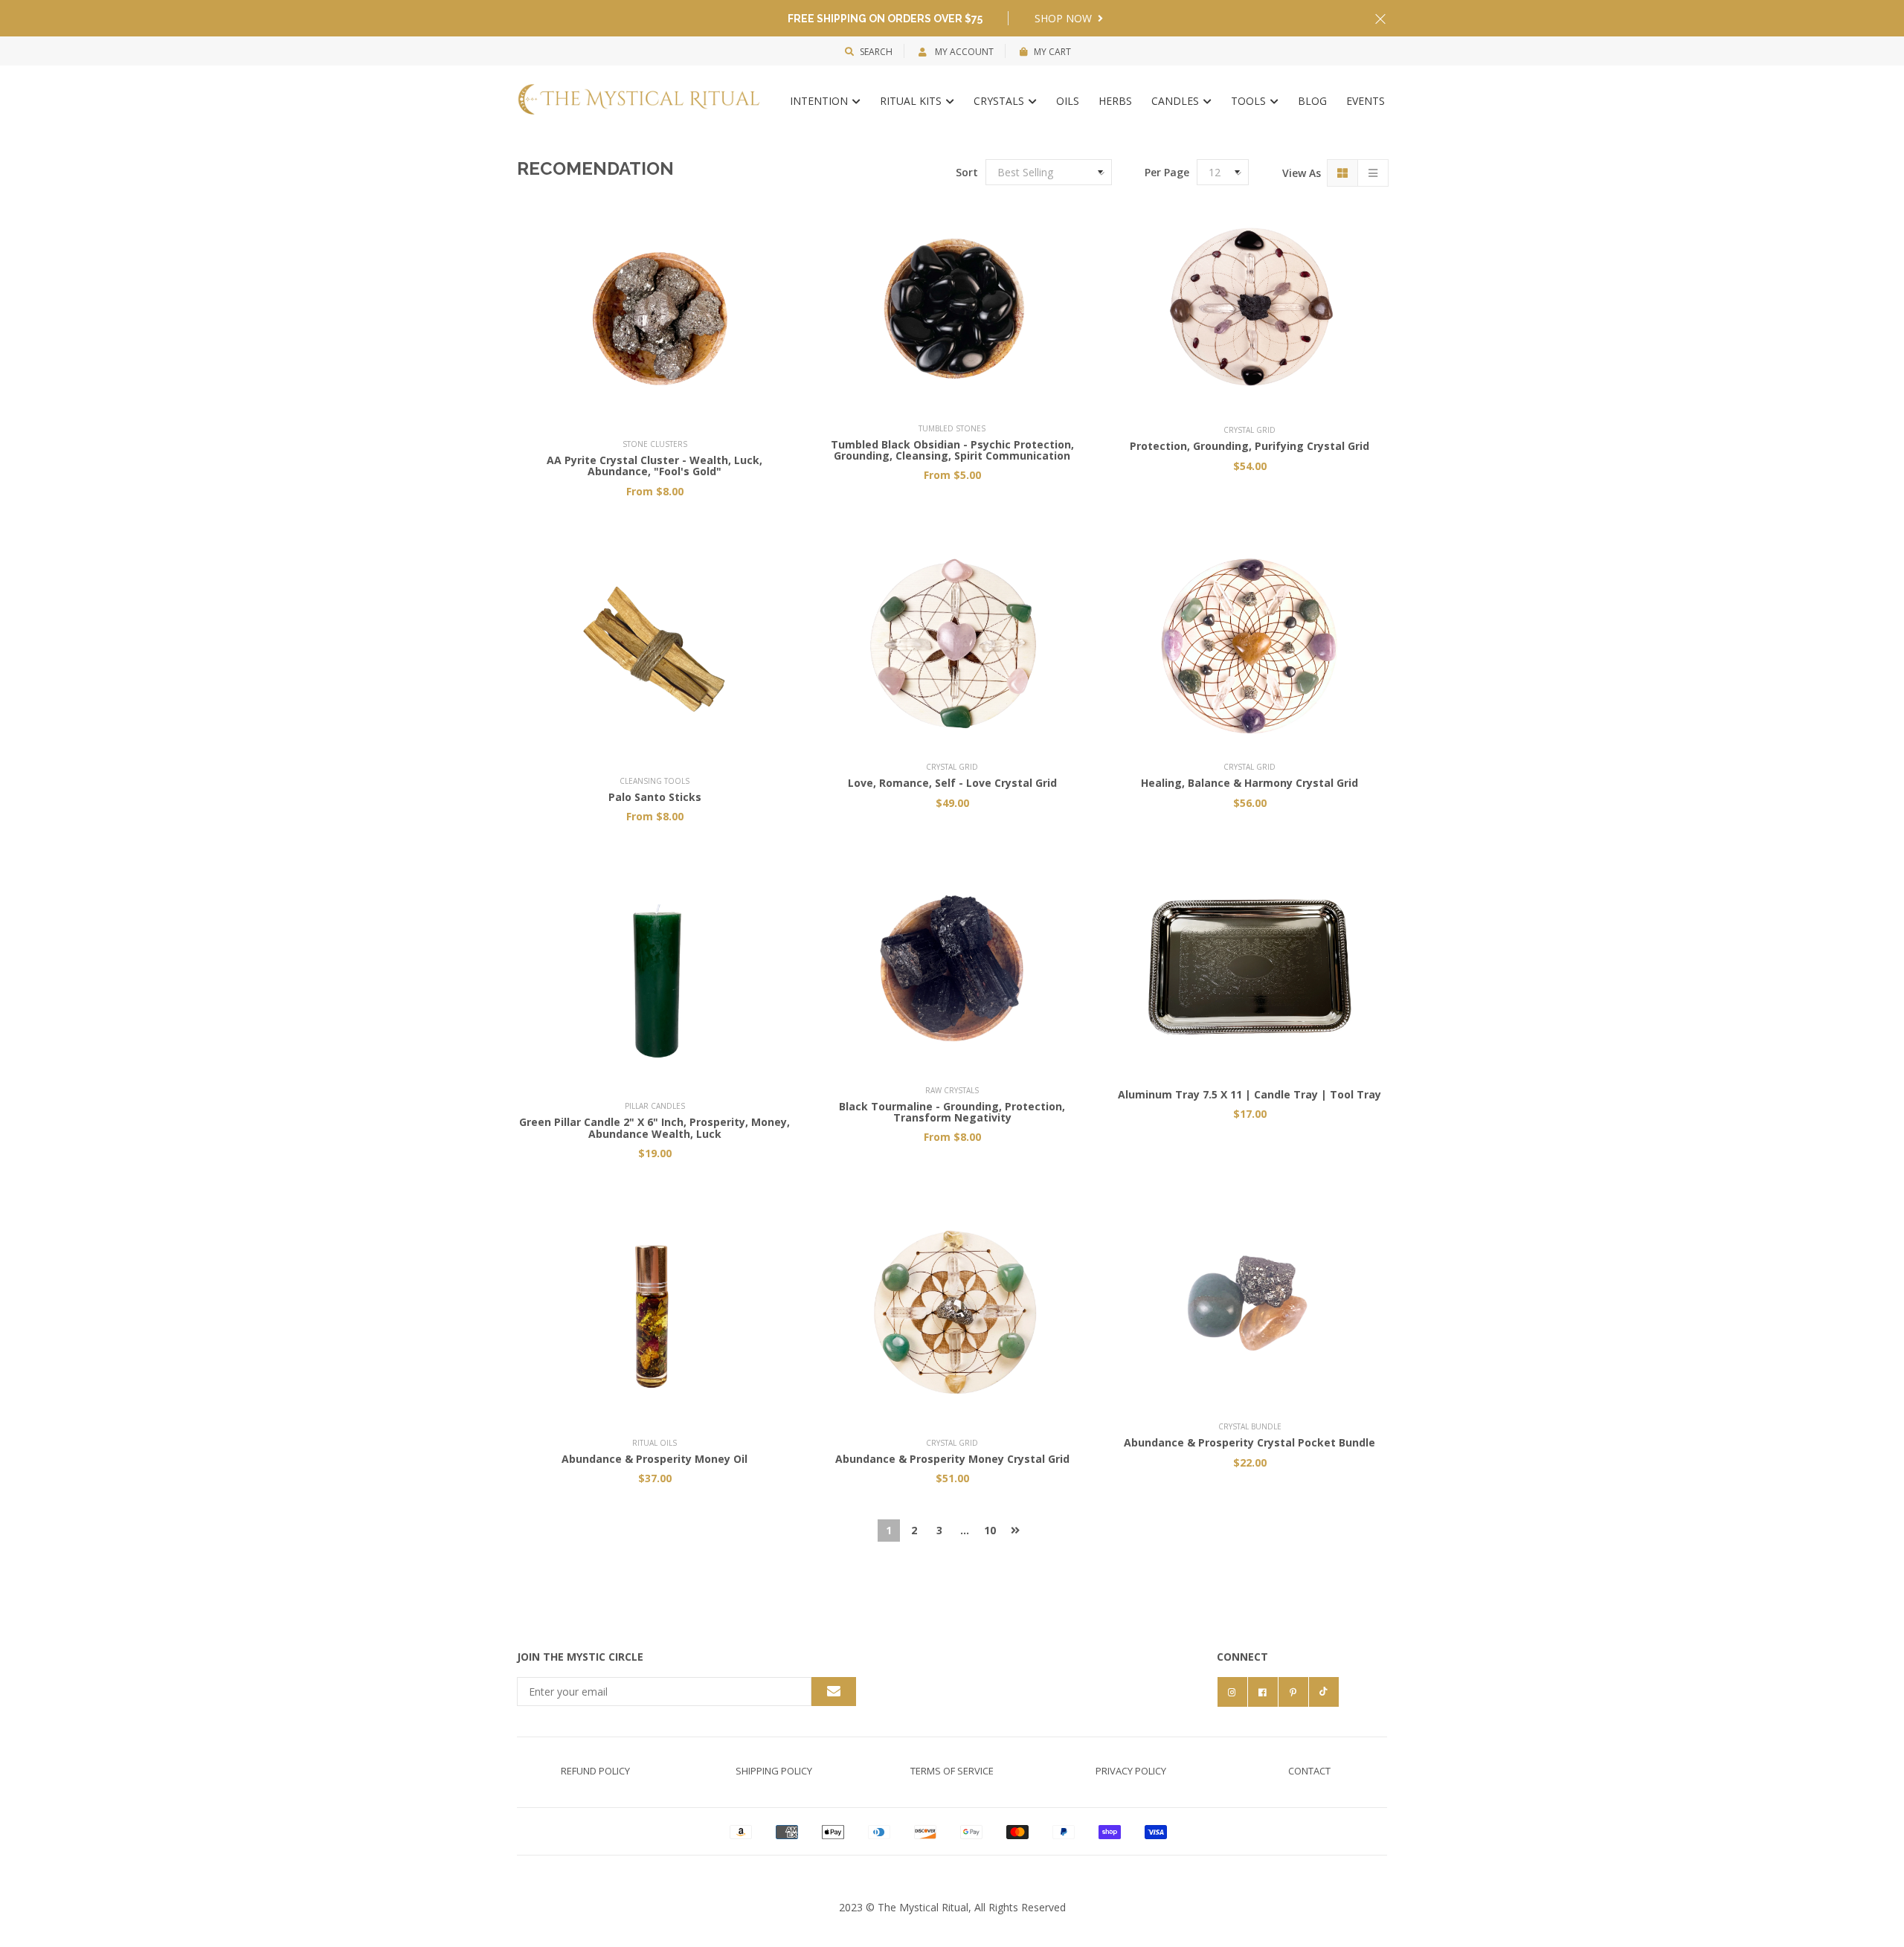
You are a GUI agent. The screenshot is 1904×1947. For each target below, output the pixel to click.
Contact (1309, 1771)
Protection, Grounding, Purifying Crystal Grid (1249, 446)
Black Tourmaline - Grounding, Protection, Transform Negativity (952, 1112)
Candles (1177, 101)
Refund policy (595, 1771)
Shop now (1065, 18)
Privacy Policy (1131, 1771)
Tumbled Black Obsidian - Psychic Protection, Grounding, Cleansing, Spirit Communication (952, 450)
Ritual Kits (912, 101)
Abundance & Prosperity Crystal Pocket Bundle (1249, 1442)
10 (990, 1530)
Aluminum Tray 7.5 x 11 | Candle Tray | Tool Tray (1249, 1094)
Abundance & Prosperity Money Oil (654, 1459)
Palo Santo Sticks (655, 797)
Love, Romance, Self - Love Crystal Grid (952, 783)
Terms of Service (952, 1771)
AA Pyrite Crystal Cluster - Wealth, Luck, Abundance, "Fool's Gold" (654, 466)
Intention (820, 101)
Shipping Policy (774, 1771)
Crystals (1000, 101)
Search (876, 52)
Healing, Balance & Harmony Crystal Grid (1249, 783)
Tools (1250, 101)
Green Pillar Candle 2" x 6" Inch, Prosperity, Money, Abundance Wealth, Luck (654, 1127)
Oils (1068, 101)
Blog (1312, 101)
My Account (963, 52)
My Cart (1052, 52)
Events (1366, 101)
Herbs (1115, 101)
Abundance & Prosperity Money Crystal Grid (952, 1459)
